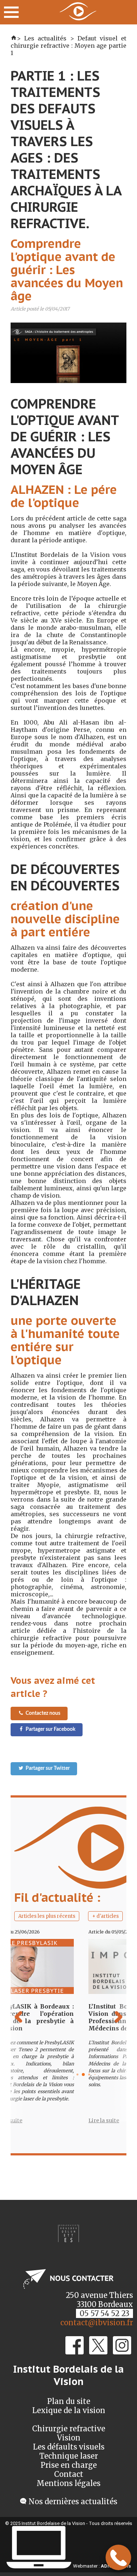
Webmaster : (86, 2566)
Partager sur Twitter (48, 1768)
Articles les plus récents (47, 1916)
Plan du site (69, 2401)
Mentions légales (68, 2483)
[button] (123, 2033)
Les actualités (45, 38)
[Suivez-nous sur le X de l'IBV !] (98, 2352)
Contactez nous (43, 1713)
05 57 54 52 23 (104, 2313)
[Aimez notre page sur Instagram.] (122, 2352)
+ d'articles (105, 1916)
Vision (69, 2438)
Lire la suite (81, 2120)
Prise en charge (69, 2465)
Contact (69, 2474)
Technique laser (69, 2456)
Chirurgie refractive (69, 2429)
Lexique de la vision (69, 2410)
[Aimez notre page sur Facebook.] (75, 2352)
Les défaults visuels (69, 2447)
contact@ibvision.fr (97, 2323)
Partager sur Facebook (50, 1729)
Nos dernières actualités (73, 2501)
